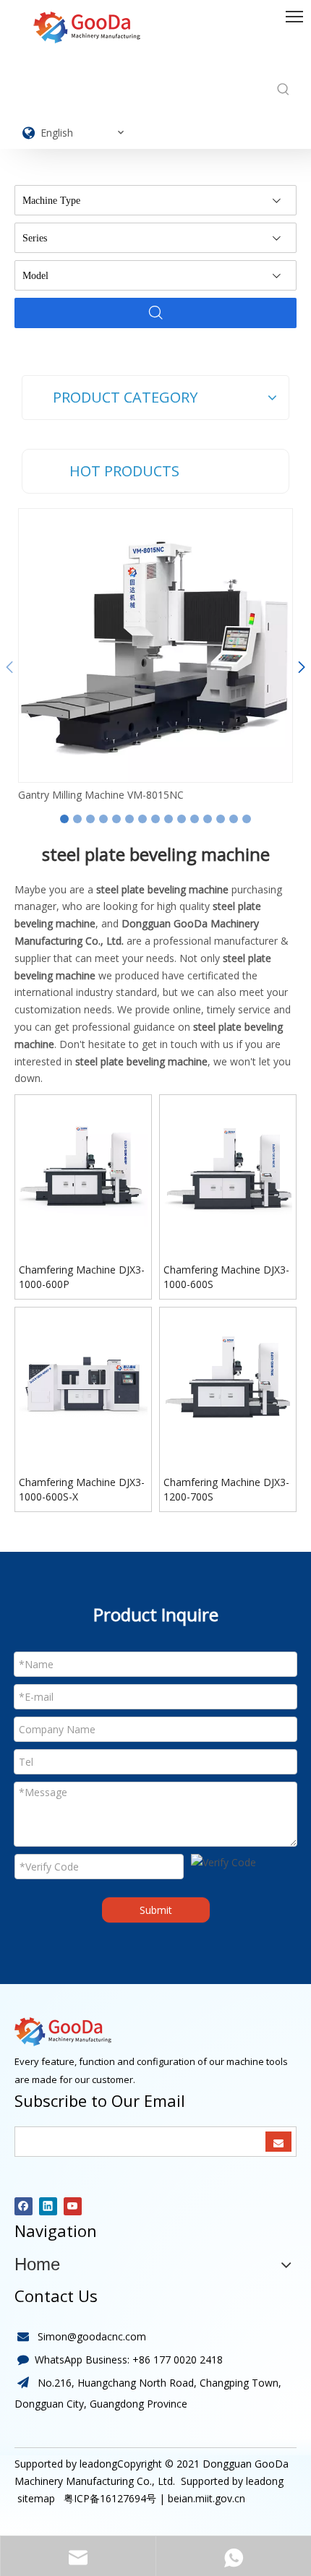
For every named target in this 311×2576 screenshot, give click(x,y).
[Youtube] (73, 2206)
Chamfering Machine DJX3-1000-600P (82, 1277)
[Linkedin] (48, 2206)
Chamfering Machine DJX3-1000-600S (226, 1277)
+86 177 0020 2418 (178, 2360)
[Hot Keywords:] (284, 90)
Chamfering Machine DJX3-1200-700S (226, 1489)
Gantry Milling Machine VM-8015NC (101, 795)
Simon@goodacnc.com (92, 2336)
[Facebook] (24, 2206)
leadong (265, 2481)
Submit (156, 1910)
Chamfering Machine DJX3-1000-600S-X (82, 1489)
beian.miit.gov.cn (206, 2498)
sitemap (35, 2498)
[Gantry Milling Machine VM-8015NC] (155, 645)
